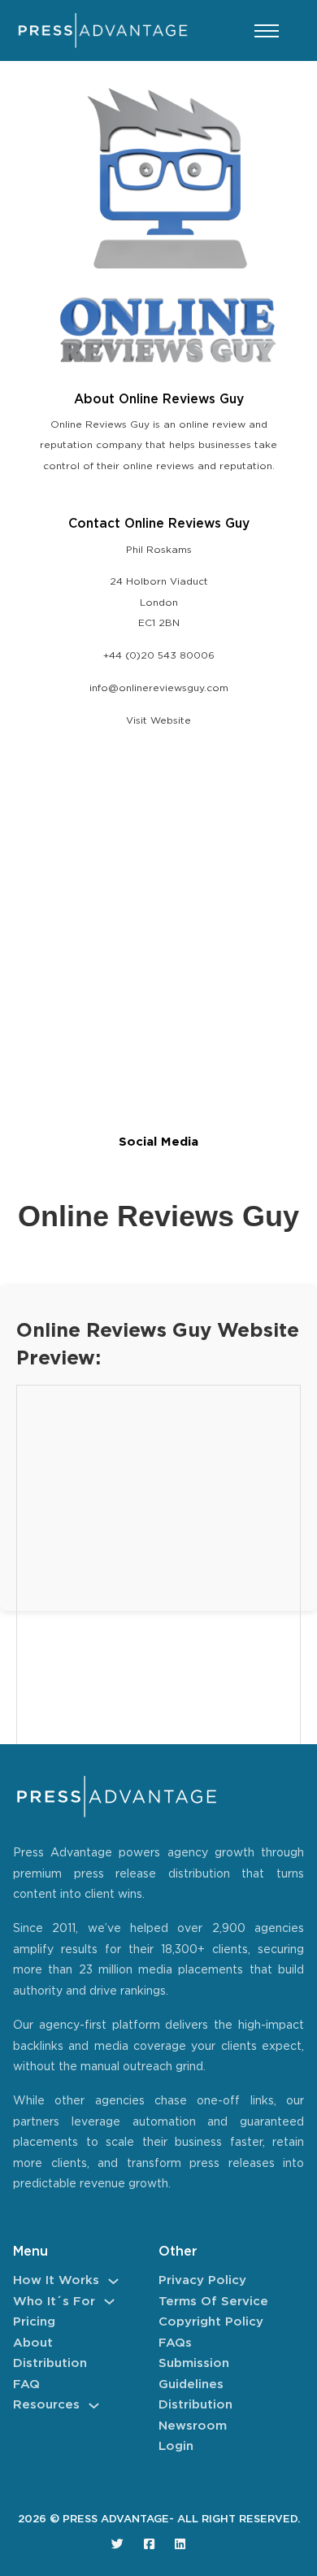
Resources (46, 2405)
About (33, 2343)
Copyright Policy (211, 2322)
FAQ (26, 2385)
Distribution (50, 2363)
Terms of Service (213, 2302)
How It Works (56, 2280)
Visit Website (158, 721)
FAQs (175, 2343)
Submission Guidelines (194, 2374)
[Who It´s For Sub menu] (109, 2302)
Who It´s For (54, 2302)
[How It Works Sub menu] (113, 2281)
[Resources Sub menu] (94, 2406)
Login (176, 2446)
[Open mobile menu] (267, 31)
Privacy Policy (202, 2280)
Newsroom (193, 2426)
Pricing (34, 2322)
